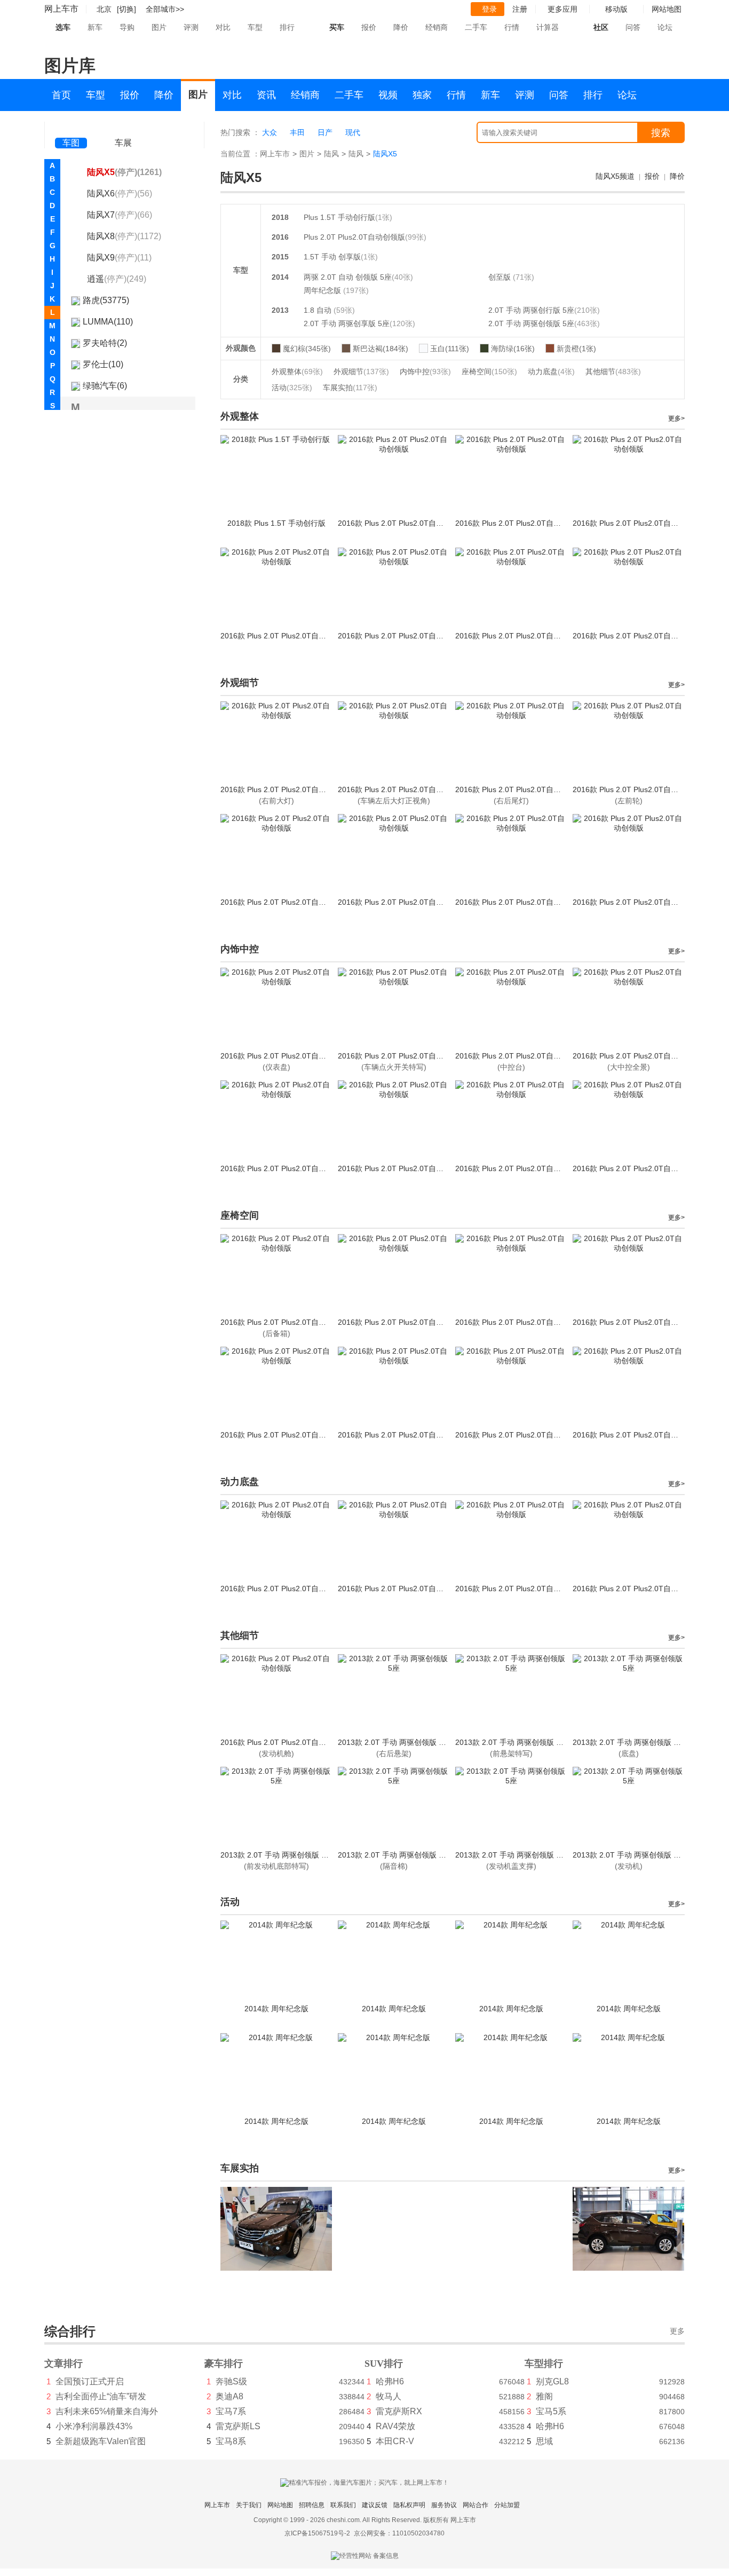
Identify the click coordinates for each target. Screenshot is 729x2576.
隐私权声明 (409, 2505)
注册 (520, 9)
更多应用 (562, 9)
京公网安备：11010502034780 (399, 2533)
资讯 (266, 95)
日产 (325, 132)
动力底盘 (551, 372)
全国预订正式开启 (90, 2381)
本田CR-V (395, 2441)
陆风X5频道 (615, 176)
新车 (95, 27)
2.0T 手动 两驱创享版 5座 (347, 323)
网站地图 (280, 2505)
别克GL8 (552, 2381)
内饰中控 (425, 372)
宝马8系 (231, 2441)
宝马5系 (551, 2411)
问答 (633, 27)
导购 (127, 27)
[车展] (123, 128)
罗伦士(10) (103, 364)
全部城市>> (165, 9)
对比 (223, 27)
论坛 (665, 27)
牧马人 (389, 2396)
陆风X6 (120, 193)
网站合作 (476, 2505)
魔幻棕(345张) (307, 349)
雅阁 (544, 2396)
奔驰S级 (231, 2381)
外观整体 (297, 372)
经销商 (437, 27)
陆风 (331, 154)
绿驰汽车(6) (105, 386)
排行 (287, 27)
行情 (512, 27)
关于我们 (249, 2505)
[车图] (71, 128)
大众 (270, 132)
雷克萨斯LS (238, 2426)
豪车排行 (224, 2364)
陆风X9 (119, 258)
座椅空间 (489, 372)
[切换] (126, 9)
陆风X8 (124, 236)
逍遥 (117, 279)
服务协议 (444, 2505)
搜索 (661, 133)
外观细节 (361, 372)
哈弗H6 (390, 2381)
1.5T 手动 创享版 (332, 257)
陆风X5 (124, 172)
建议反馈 (375, 2505)
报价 (369, 27)
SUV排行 (384, 2364)
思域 (544, 2441)
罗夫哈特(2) (105, 343)
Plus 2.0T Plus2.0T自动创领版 (354, 237)
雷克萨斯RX (399, 2411)
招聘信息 (312, 2505)
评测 (191, 27)
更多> (676, 418)
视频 (388, 95)
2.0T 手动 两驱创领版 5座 (531, 323)
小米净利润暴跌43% (94, 2426)
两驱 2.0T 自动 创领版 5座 (348, 277)
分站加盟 (507, 2505)
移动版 (616, 9)
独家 (422, 95)
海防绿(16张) (513, 349)
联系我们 (343, 2505)
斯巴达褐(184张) (381, 349)
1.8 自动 (319, 310)
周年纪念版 (323, 290)
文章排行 (64, 2364)
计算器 (548, 27)
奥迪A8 (229, 2396)
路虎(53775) (106, 300)
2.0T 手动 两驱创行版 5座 (531, 310)
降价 (401, 27)
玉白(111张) (450, 349)
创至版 (501, 277)
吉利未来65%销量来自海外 (107, 2411)
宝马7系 (231, 2411)
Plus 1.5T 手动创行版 (339, 217)
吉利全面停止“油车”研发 (101, 2396)
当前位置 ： (240, 154)
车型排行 (544, 2364)
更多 (677, 2331)
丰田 (297, 132)
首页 (61, 95)
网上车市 (61, 9)
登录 (489, 9)
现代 (353, 132)
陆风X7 (120, 215)
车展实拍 (350, 388)
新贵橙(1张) (576, 349)
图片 (159, 27)
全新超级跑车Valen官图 (101, 2441)
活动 (292, 388)
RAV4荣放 (395, 2426)
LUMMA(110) (108, 322)
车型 (255, 27)
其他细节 (613, 372)
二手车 (476, 27)
